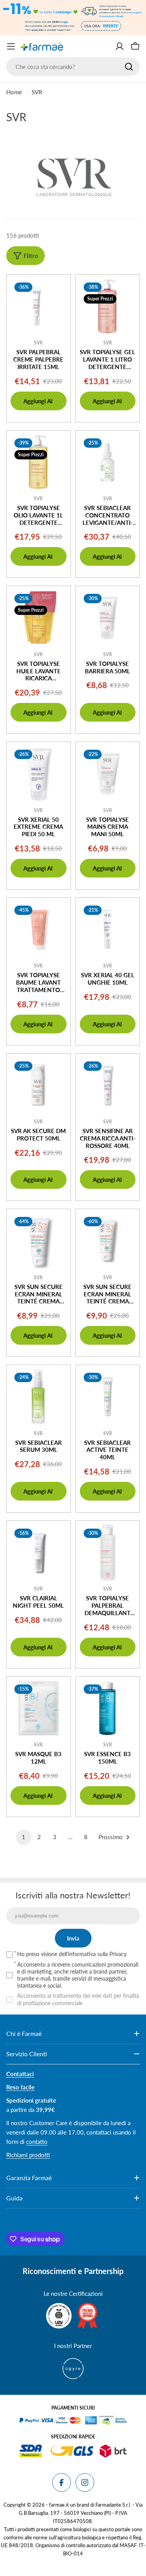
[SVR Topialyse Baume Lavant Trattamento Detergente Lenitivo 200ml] (39, 930)
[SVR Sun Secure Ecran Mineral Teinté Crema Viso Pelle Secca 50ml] (108, 1241)
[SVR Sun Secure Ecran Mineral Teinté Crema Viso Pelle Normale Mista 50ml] (39, 1241)
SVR (38, 343)
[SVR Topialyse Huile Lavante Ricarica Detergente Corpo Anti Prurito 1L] (39, 618)
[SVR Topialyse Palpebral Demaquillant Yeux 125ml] (108, 1553)
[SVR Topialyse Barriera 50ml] (108, 618)
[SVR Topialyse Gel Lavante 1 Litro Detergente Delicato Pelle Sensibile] (108, 307)
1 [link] (24, 1837)
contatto (37, 2142)
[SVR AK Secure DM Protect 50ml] (39, 1086)
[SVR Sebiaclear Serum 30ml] (39, 1397)
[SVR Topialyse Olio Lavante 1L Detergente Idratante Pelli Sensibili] (39, 463)
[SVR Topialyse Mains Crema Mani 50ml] (108, 774)
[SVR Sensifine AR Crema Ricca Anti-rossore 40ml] (108, 1086)
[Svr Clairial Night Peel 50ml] (39, 1553)
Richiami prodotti (28, 2155)
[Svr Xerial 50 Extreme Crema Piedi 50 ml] (39, 774)
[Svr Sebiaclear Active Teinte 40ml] (108, 1397)
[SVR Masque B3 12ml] (39, 1709)
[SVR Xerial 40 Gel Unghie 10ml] (108, 930)
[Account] (120, 46)
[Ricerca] (129, 67)
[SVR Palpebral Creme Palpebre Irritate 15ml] (39, 307)
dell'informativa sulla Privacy (93, 1954)
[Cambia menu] (11, 46)
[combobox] (73, 67)
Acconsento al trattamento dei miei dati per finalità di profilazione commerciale (78, 1999)
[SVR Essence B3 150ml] (108, 1709)
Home (14, 92)
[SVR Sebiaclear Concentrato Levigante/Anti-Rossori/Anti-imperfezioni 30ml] (108, 463)
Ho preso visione (72, 1954)
